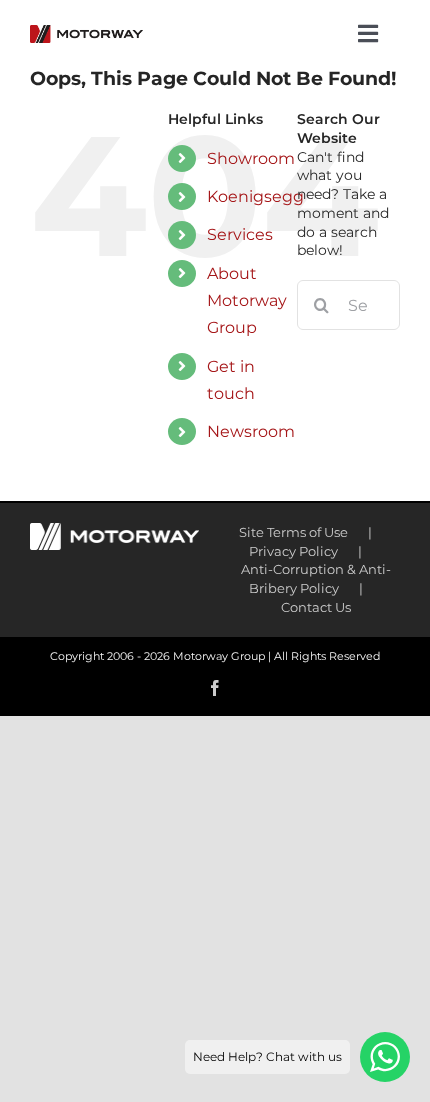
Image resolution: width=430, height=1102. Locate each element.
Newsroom (251, 431)
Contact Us (316, 607)
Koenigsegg (255, 196)
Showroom (251, 158)
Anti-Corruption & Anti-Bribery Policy (316, 578)
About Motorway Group (247, 300)
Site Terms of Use (293, 532)
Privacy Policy (293, 551)
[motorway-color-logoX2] (87, 32)
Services (240, 234)
